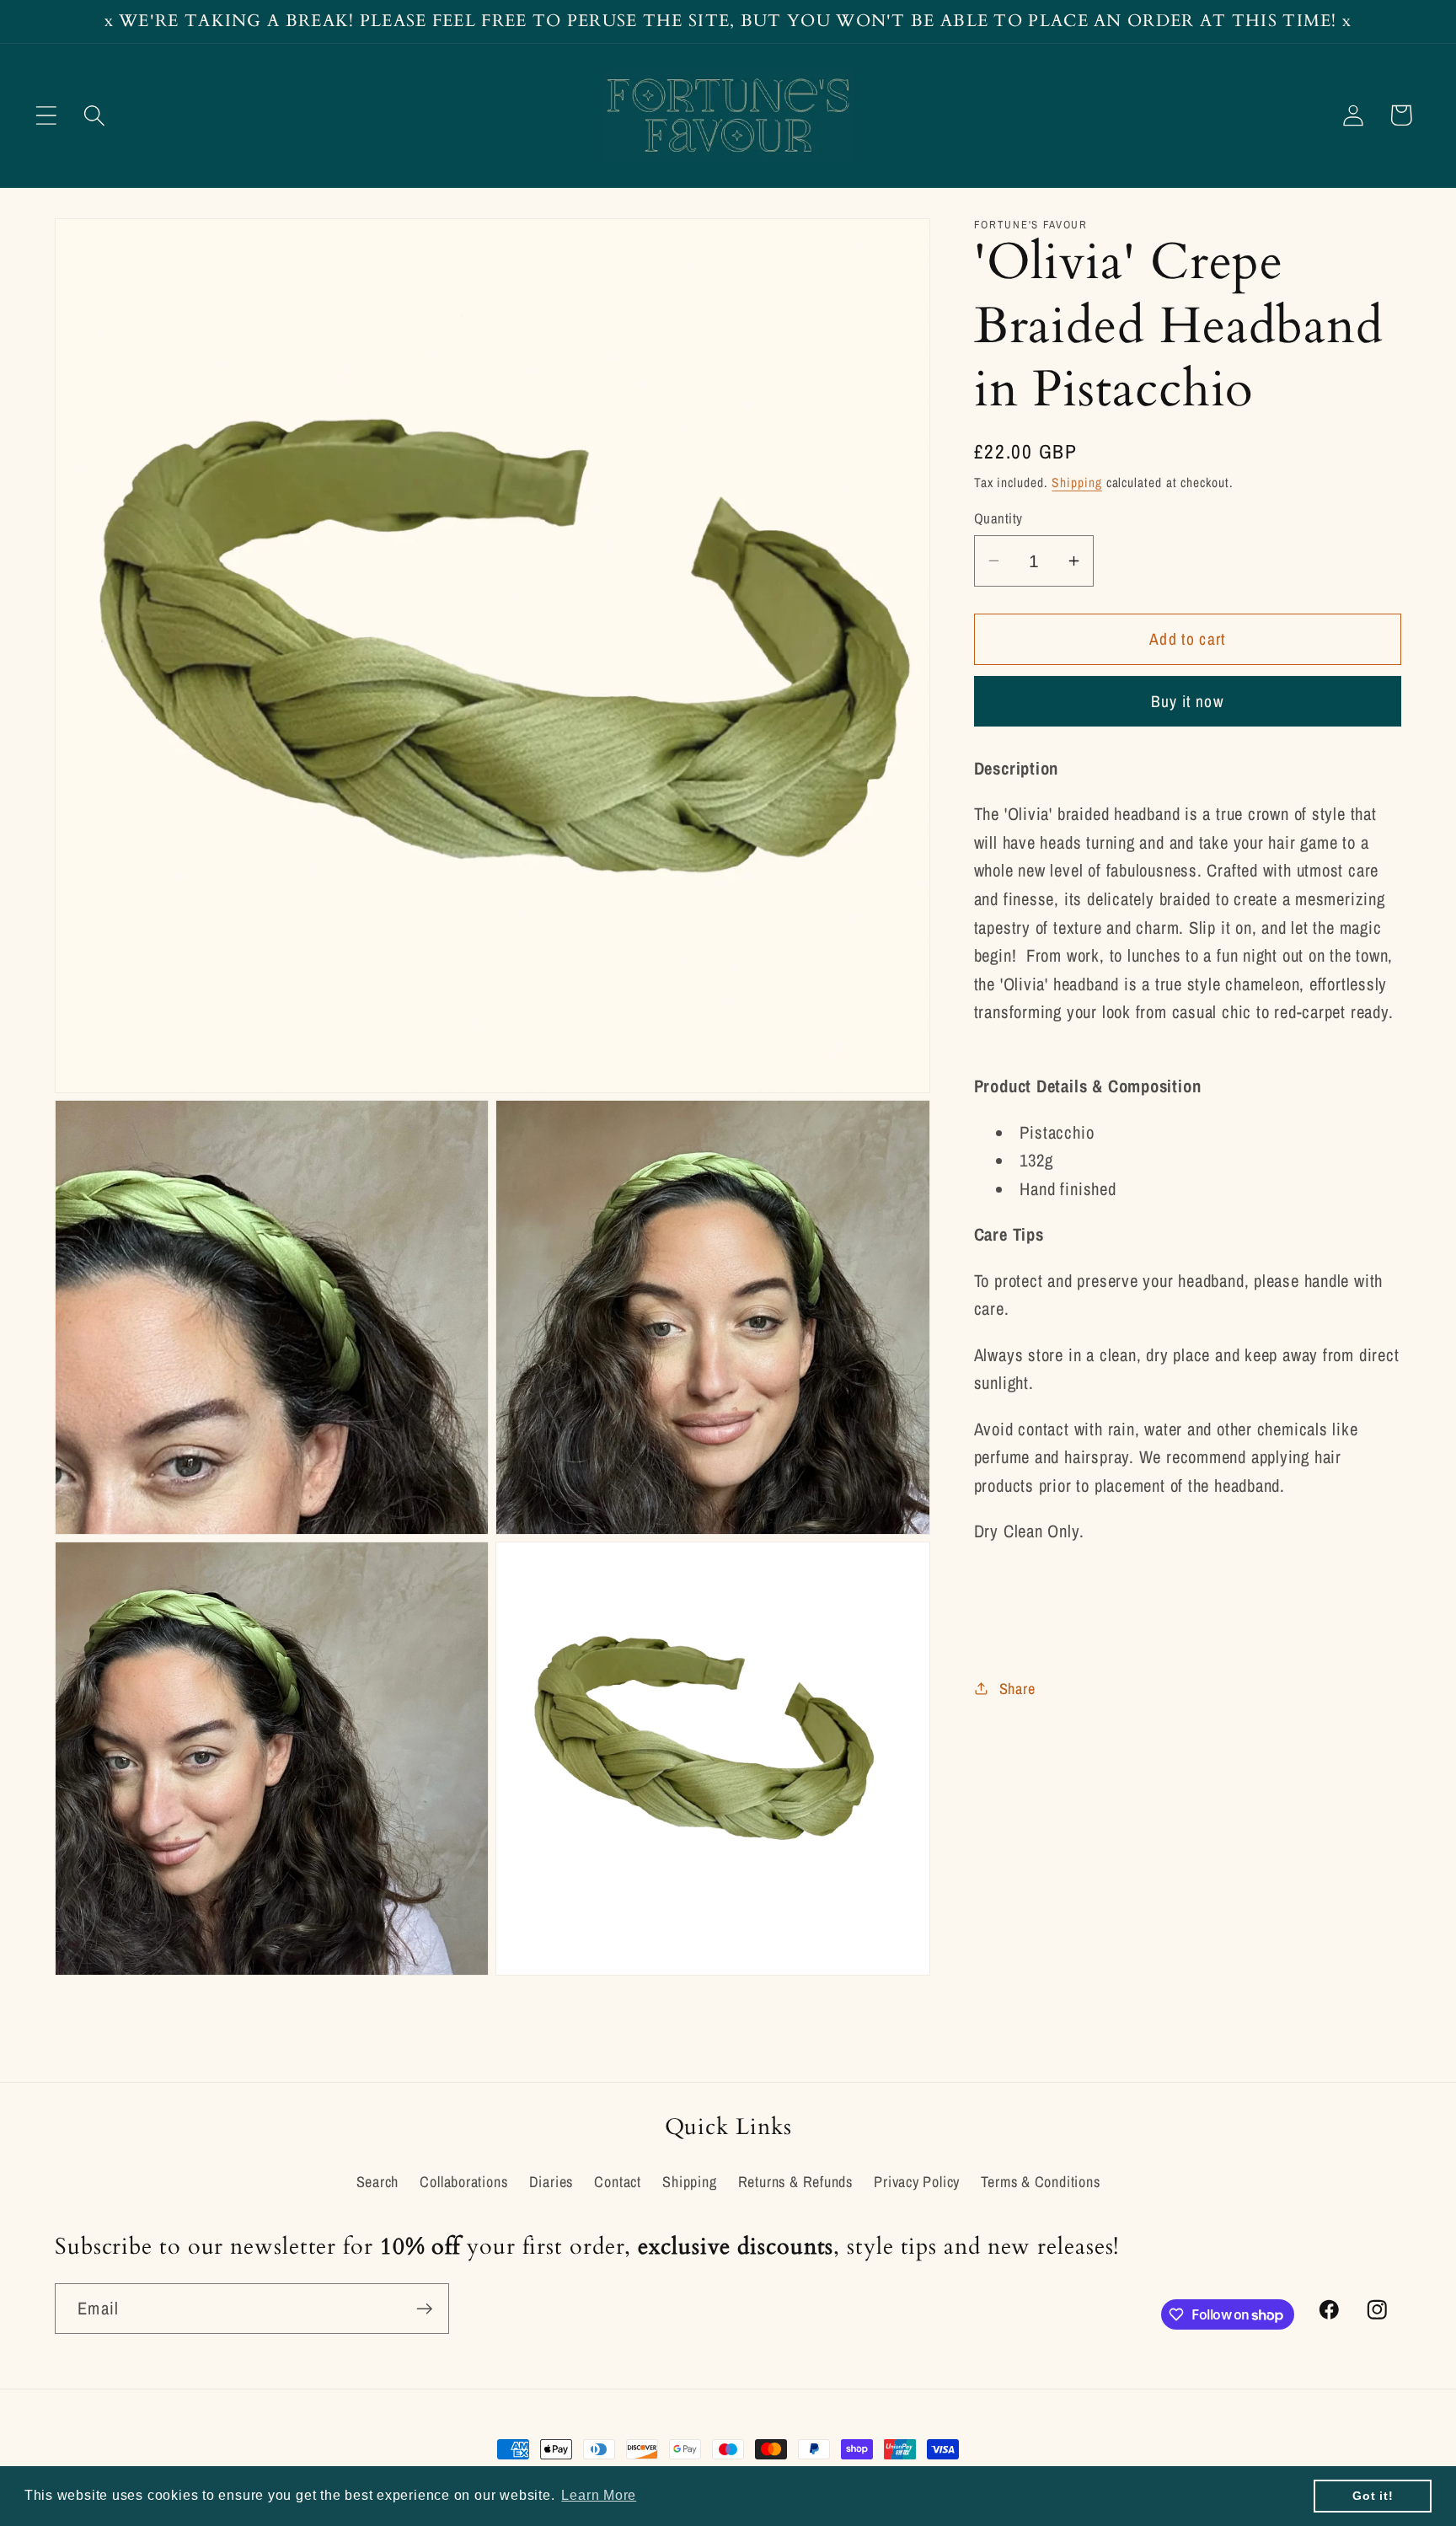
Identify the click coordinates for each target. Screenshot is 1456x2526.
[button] (46, 115)
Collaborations (463, 2182)
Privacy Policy (917, 2182)
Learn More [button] (599, 2495)
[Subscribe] (424, 2309)
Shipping (1076, 482)
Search (378, 2182)
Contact (617, 2182)
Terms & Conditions (1040, 2182)
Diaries (551, 2182)
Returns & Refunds (795, 2182)
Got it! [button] (1373, 2496)
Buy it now (1188, 701)
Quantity (998, 518)
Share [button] (1017, 1688)
